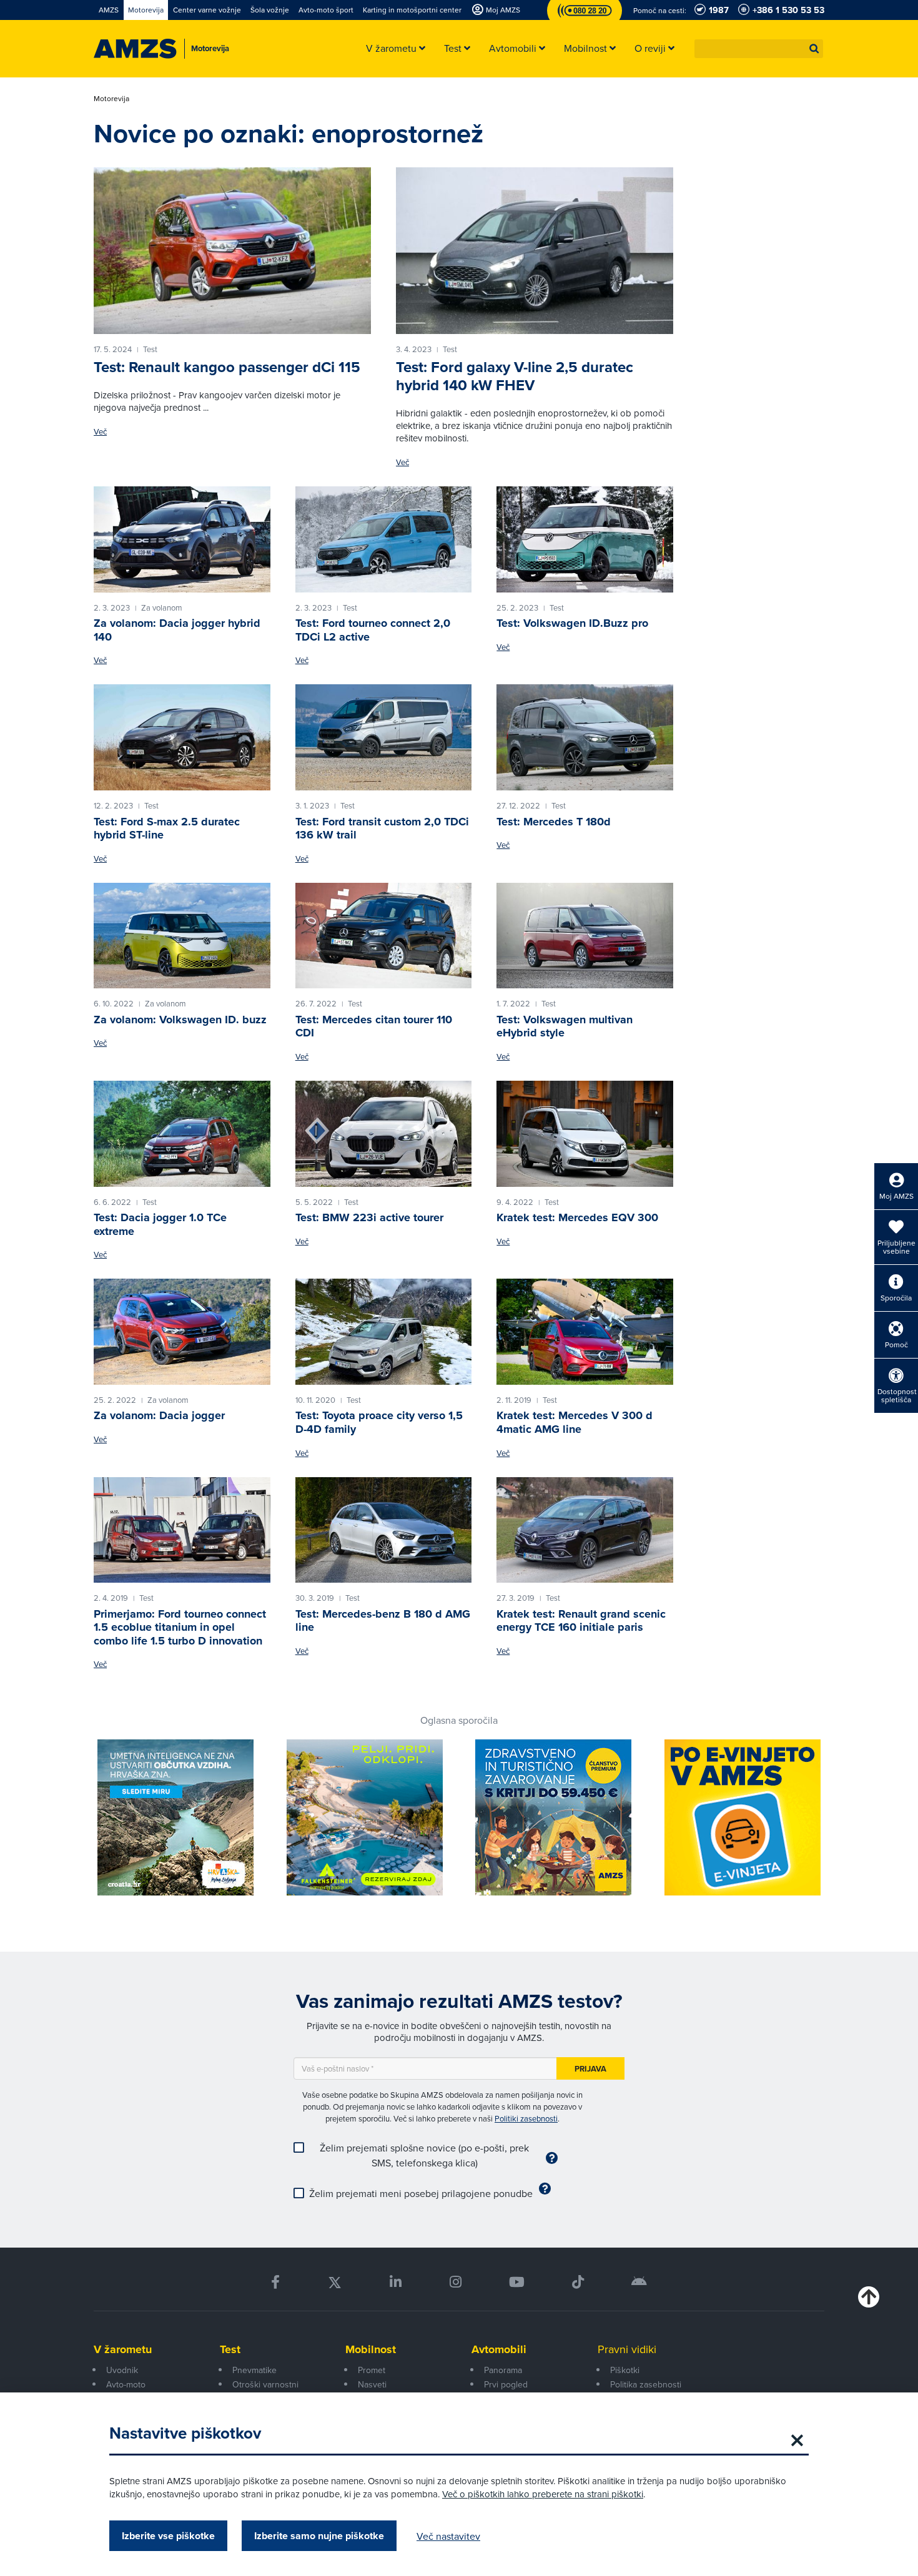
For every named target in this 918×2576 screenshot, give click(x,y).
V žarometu (123, 2349)
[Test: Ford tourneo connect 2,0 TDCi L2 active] (384, 539)
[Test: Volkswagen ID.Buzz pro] (585, 539)
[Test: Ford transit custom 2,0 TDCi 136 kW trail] (384, 737)
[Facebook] (275, 2282)
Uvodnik (122, 2370)
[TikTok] (578, 2282)
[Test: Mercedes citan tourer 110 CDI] (384, 936)
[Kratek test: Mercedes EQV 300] (585, 1134)
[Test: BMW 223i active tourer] (384, 1134)
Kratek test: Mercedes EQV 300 (577, 1217)
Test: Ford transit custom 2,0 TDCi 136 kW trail (382, 828)
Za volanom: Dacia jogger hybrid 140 (177, 630)
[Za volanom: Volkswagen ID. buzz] (182, 936)
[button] (814, 49)
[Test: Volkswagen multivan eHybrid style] (585, 936)
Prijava (590, 2069)
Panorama (503, 2370)
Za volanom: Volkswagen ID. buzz (180, 1020)
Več (100, 432)
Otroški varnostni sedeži (265, 2391)
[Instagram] (455, 2282)
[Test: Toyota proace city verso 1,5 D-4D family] (384, 1332)
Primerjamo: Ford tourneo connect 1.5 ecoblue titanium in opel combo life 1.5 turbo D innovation (180, 1627)
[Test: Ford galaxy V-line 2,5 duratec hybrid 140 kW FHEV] (535, 250)
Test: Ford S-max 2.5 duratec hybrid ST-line (167, 828)
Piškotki (625, 2370)
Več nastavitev (448, 2536)
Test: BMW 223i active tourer (369, 1217)
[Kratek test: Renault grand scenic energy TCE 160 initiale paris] (585, 1530)
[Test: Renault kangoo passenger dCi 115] (232, 250)
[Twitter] (335, 2282)
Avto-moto (126, 2384)
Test (230, 2349)
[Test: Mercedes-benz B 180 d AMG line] (384, 1530)
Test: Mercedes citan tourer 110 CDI (374, 1026)
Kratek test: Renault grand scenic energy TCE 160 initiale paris (581, 1621)
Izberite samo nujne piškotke (319, 2536)
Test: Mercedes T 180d (554, 822)
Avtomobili (499, 2349)
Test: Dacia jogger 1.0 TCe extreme (160, 1224)
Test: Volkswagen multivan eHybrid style (565, 1026)
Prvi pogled (506, 2384)
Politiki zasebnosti (526, 2118)
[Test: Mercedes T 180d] (585, 737)
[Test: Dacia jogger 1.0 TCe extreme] (182, 1134)
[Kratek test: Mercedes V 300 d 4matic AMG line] (585, 1332)
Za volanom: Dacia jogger (159, 1415)
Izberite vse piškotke (168, 2536)
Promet (372, 2370)
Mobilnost (371, 2349)
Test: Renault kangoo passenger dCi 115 (227, 367)
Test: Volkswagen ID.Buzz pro (572, 623)
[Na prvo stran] (135, 49)
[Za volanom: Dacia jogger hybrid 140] (182, 539)
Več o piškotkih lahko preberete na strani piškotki (543, 2494)
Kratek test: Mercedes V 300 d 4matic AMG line (575, 1422)
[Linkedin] (396, 2282)
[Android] (639, 2282)
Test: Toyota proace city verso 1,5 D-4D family (379, 1422)
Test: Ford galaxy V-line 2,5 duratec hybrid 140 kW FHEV (515, 376)
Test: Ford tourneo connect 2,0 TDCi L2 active (373, 630)
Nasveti (372, 2384)
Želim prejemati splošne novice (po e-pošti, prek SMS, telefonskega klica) (424, 2155)
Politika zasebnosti (646, 2384)
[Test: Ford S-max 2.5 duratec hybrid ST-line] (182, 737)
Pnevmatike (254, 2370)
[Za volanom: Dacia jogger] (182, 1332)
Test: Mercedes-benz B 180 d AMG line (383, 1621)
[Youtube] (517, 2282)
